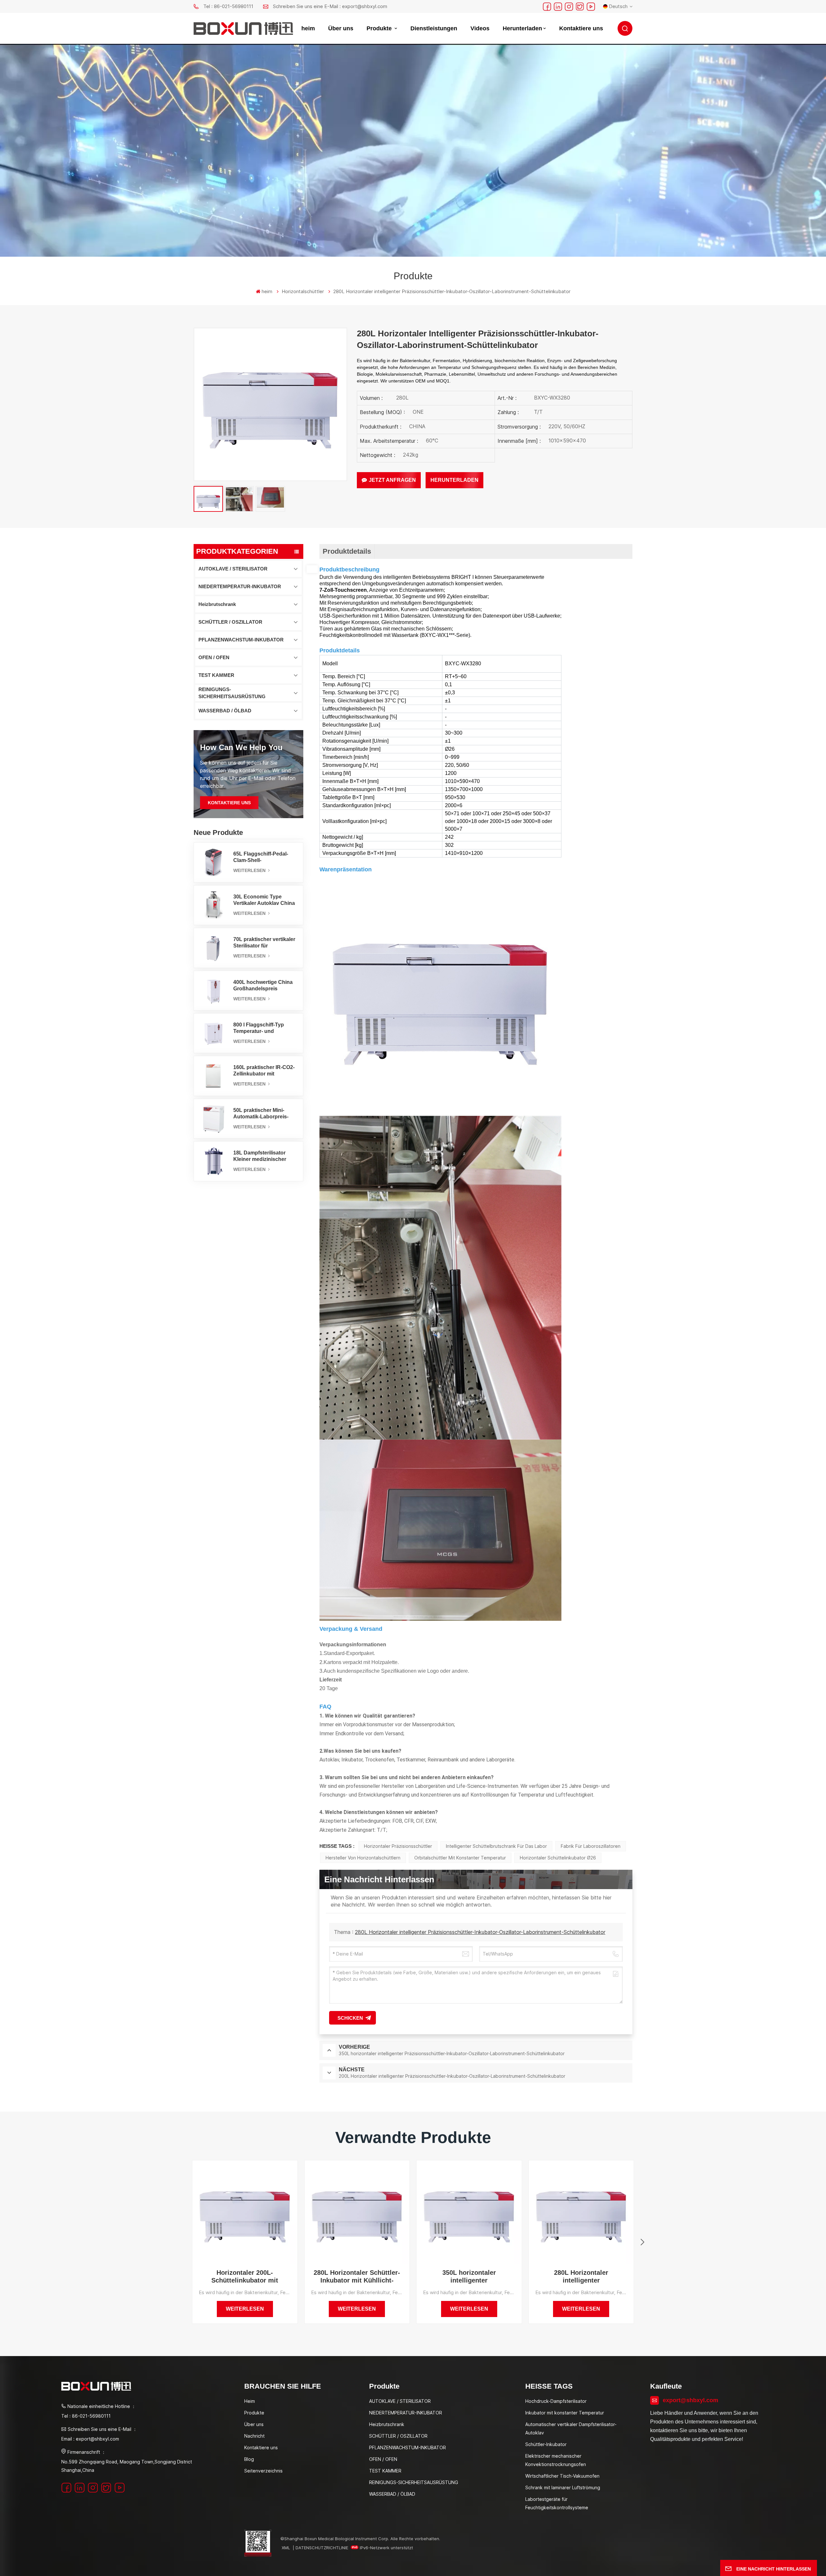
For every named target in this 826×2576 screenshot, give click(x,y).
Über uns (341, 28)
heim (308, 28)
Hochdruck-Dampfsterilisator (556, 2401)
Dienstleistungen (434, 28)
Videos (480, 28)
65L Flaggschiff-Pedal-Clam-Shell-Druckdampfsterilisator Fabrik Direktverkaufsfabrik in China (261, 857)
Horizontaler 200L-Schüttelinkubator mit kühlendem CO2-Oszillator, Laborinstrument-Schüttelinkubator (245, 2277)
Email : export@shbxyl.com (90, 2439)
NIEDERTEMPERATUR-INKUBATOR (240, 586)
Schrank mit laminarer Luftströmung (563, 2487)
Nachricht (254, 2436)
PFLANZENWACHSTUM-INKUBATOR (241, 640)
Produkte (380, 28)
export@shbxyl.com (690, 2400)
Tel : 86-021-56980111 (228, 6)
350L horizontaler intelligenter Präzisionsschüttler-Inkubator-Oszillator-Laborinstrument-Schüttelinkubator (469, 2277)
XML (286, 2548)
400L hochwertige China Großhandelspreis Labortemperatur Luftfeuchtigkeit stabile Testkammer (263, 986)
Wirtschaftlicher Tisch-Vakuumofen (562, 2476)
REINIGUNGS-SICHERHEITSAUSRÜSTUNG (232, 693)
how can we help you (241, 747)
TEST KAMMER (216, 675)
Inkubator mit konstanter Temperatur (565, 2413)
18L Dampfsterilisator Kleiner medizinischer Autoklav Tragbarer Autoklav (260, 1156)
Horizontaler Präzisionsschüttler (398, 1846)
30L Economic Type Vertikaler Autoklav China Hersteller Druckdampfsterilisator (264, 900)
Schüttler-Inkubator (546, 2444)
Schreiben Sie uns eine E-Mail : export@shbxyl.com (330, 6)
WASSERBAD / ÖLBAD (225, 711)
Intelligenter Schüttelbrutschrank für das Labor (496, 1846)
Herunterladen (522, 28)
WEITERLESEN (250, 870)
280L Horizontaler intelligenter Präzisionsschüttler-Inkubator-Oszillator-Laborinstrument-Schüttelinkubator (480, 1932)
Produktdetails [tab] (347, 551)
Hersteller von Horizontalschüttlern (363, 1858)
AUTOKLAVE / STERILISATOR (233, 569)
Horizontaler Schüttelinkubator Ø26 (558, 1858)
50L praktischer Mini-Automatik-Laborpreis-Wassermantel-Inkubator (263, 1114)
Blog (249, 2459)
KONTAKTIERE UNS (229, 803)
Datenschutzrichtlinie (322, 2548)
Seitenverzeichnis (263, 2471)
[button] (642, 2242)
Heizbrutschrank (217, 604)
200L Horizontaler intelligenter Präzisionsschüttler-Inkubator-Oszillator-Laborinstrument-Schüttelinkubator (693, 2277)
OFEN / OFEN (214, 657)
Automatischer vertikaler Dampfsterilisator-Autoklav (571, 2428)
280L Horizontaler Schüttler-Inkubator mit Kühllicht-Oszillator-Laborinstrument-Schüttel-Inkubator (357, 2277)
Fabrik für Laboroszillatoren (591, 1846)
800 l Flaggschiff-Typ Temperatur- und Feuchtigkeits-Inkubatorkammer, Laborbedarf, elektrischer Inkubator (264, 1028)
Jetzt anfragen (392, 480)
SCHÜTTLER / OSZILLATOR (230, 622)
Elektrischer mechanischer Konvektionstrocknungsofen (556, 2460)
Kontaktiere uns (581, 28)
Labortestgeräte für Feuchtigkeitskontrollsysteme (557, 2503)
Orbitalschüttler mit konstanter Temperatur (460, 1858)
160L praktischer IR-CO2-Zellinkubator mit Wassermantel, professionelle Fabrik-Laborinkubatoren (264, 1071)
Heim (250, 2401)
